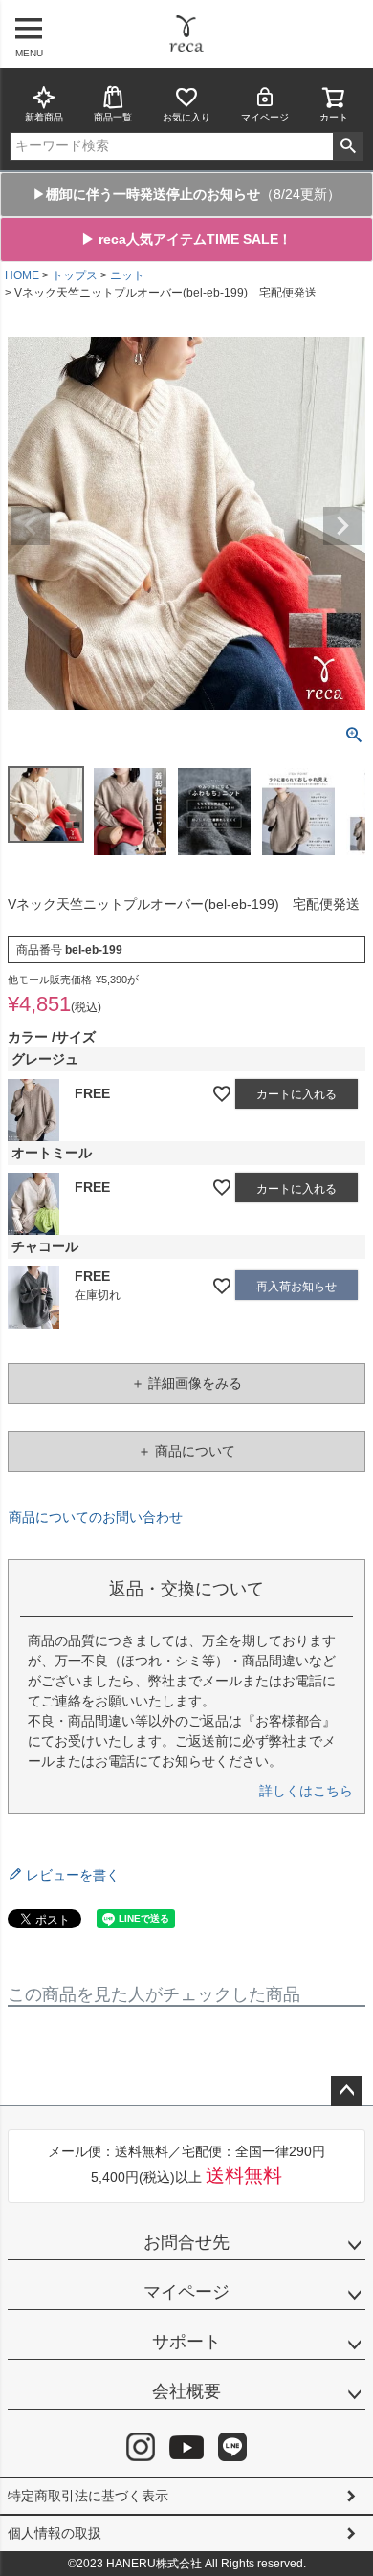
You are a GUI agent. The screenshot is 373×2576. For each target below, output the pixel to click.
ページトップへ (346, 2091)
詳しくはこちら (306, 1791)
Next (342, 526)
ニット (127, 275)
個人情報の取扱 (55, 2533)
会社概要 (186, 2391)
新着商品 (44, 117)
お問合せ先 (186, 2242)
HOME (22, 275)
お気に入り (186, 117)
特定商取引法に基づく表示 (88, 2496)
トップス (75, 275)
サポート (186, 2342)
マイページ (265, 117)
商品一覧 (113, 117)
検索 (348, 146)
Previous (31, 526)
